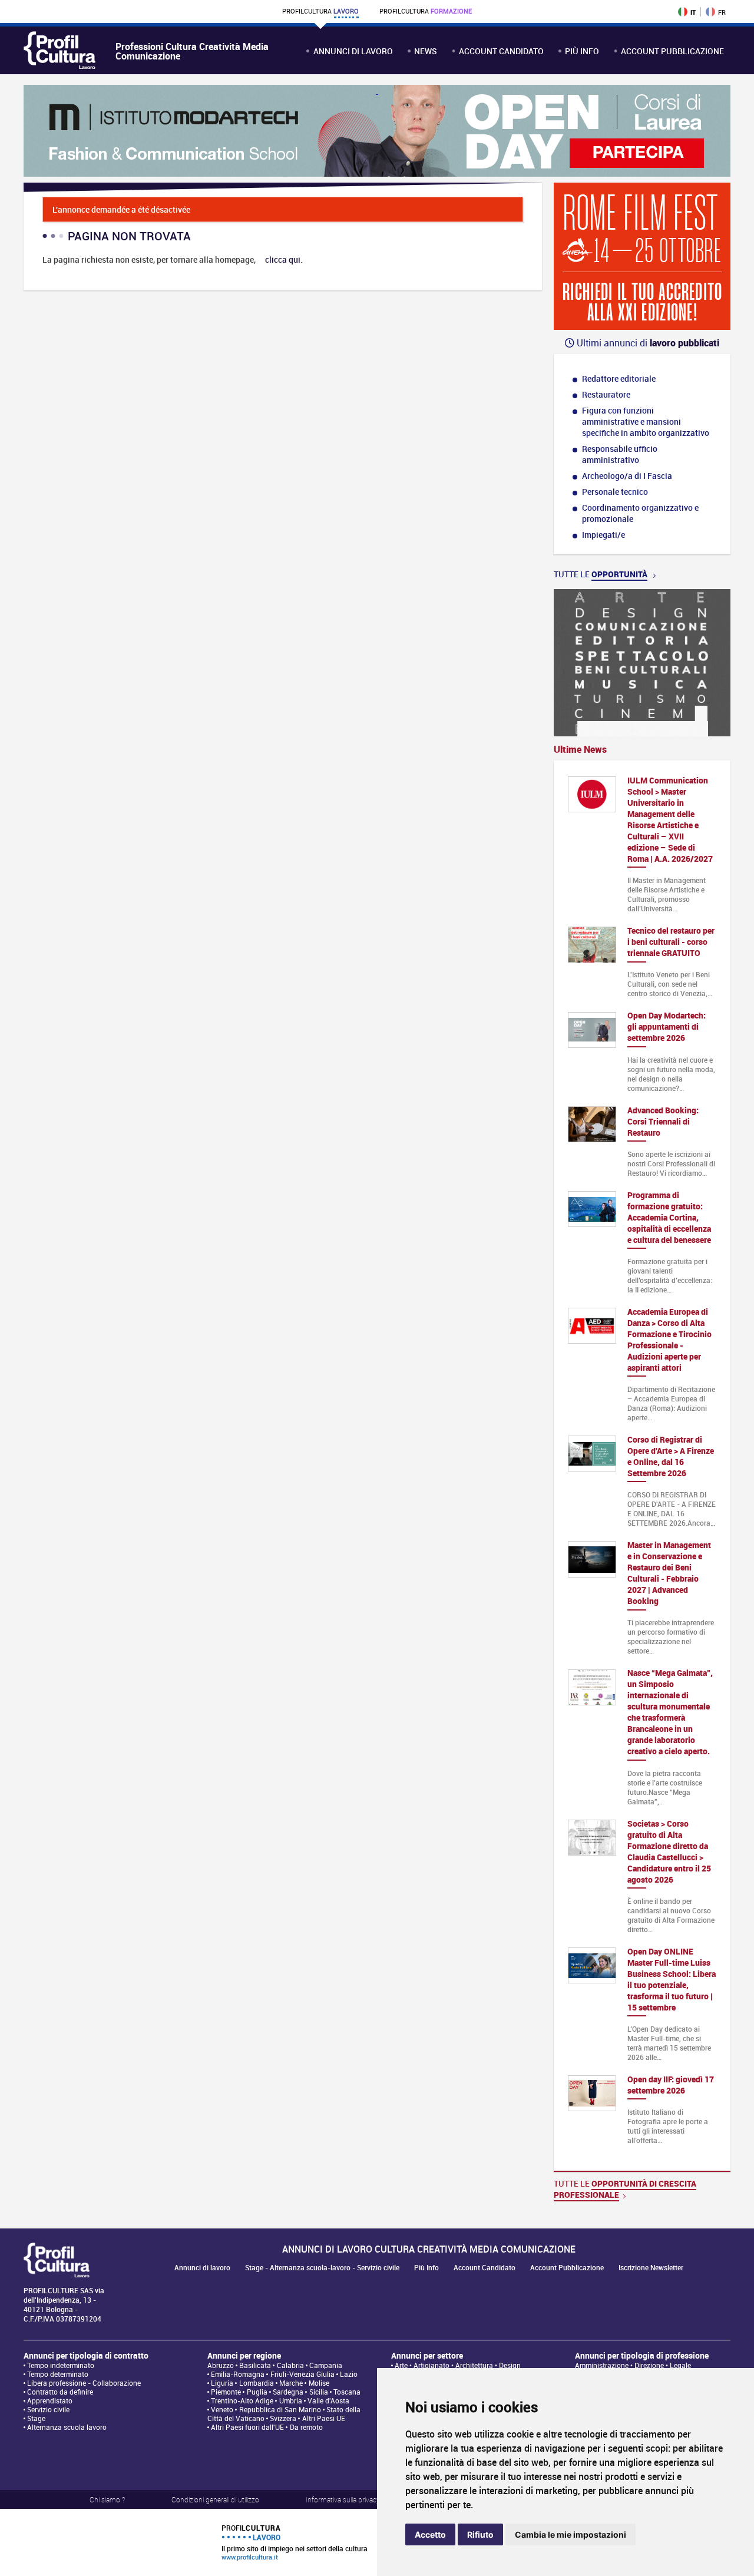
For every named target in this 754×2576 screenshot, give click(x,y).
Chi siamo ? (107, 2499)
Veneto (222, 2410)
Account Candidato (501, 51)
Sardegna (288, 2392)
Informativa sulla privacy (343, 2499)
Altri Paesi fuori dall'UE (247, 2427)
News (426, 51)
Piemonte (226, 2392)
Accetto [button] (430, 2534)
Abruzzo (221, 2365)
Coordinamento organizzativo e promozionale (640, 513)
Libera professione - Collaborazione (84, 2383)
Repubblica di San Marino (280, 2410)
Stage (36, 2418)
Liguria (222, 2383)
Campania (326, 2365)
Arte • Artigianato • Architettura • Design (458, 2365)
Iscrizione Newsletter (651, 2268)
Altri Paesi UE (324, 2418)
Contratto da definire (60, 2392)
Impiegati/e (603, 535)
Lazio (349, 2374)
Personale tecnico (615, 492)
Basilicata (255, 2365)
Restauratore (606, 394)
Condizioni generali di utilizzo (215, 2499)
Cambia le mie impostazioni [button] (571, 2534)
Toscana (347, 2392)
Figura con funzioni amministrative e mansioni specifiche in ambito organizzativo (646, 421)
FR (722, 12)
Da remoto (306, 2427)
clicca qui (283, 259)
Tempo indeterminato (61, 2365)
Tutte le (601, 574)
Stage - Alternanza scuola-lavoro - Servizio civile (322, 2268)
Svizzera (283, 2418)
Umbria (291, 2401)
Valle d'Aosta (328, 2401)
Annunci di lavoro (353, 51)
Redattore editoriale (619, 378)
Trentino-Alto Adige (242, 2401)
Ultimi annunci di (647, 343)
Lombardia (257, 2383)
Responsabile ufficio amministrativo (620, 454)
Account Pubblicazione (672, 51)
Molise (319, 2383)
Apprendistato (50, 2401)
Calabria (290, 2365)
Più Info (582, 51)
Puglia (257, 2392)
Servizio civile (48, 2410)
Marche (291, 2383)
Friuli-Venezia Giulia (302, 2374)
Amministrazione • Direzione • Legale (633, 2365)
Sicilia (319, 2392)
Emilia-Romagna (238, 2374)
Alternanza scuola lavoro (67, 2427)
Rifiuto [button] (480, 2534)
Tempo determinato (58, 2374)
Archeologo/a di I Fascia (627, 476)
